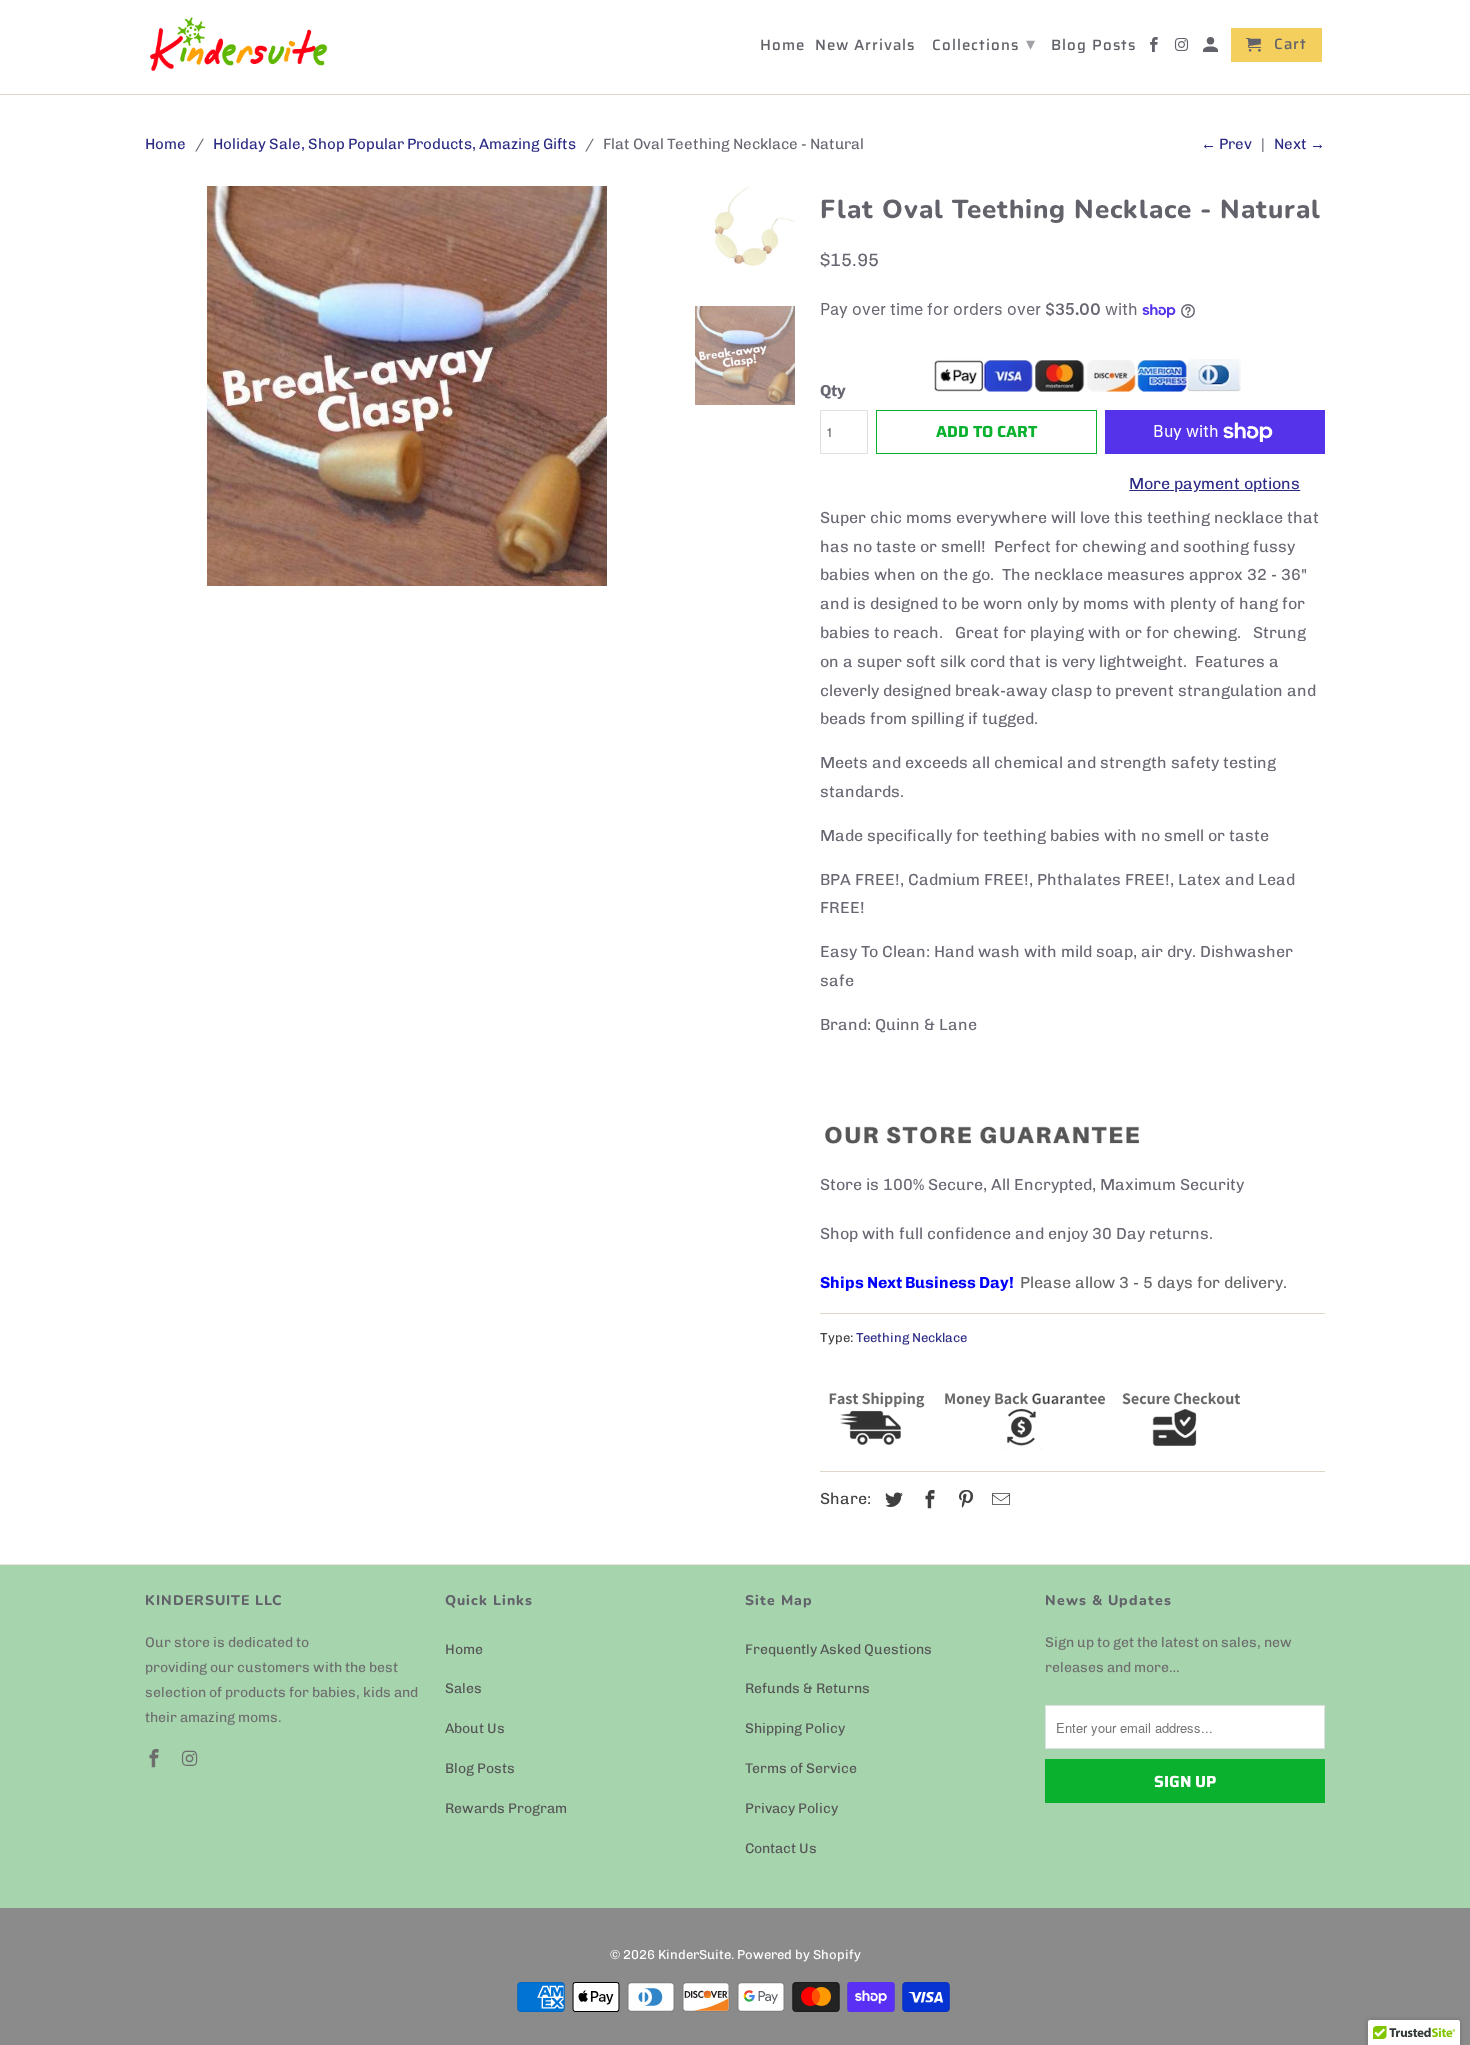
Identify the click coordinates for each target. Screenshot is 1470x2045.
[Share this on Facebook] (927, 1500)
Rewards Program (506, 1808)
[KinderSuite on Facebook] (156, 1759)
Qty (833, 390)
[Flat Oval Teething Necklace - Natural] (407, 386)
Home (464, 1649)
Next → (1299, 144)
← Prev (1226, 144)
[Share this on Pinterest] (963, 1500)
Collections (984, 44)
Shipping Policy (795, 1728)
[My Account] (1212, 49)
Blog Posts (480, 1768)
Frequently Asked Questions (838, 1649)
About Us (475, 1728)
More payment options (1214, 483)
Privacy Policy (791, 1808)
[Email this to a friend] (998, 1500)
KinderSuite (694, 1954)
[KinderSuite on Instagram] (192, 1759)
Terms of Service (801, 1768)
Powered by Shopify (799, 1954)
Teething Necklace (911, 1337)
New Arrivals (865, 47)
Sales (463, 1688)
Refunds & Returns (807, 1688)
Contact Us (781, 1848)
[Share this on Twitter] (891, 1500)
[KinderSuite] (237, 47)
